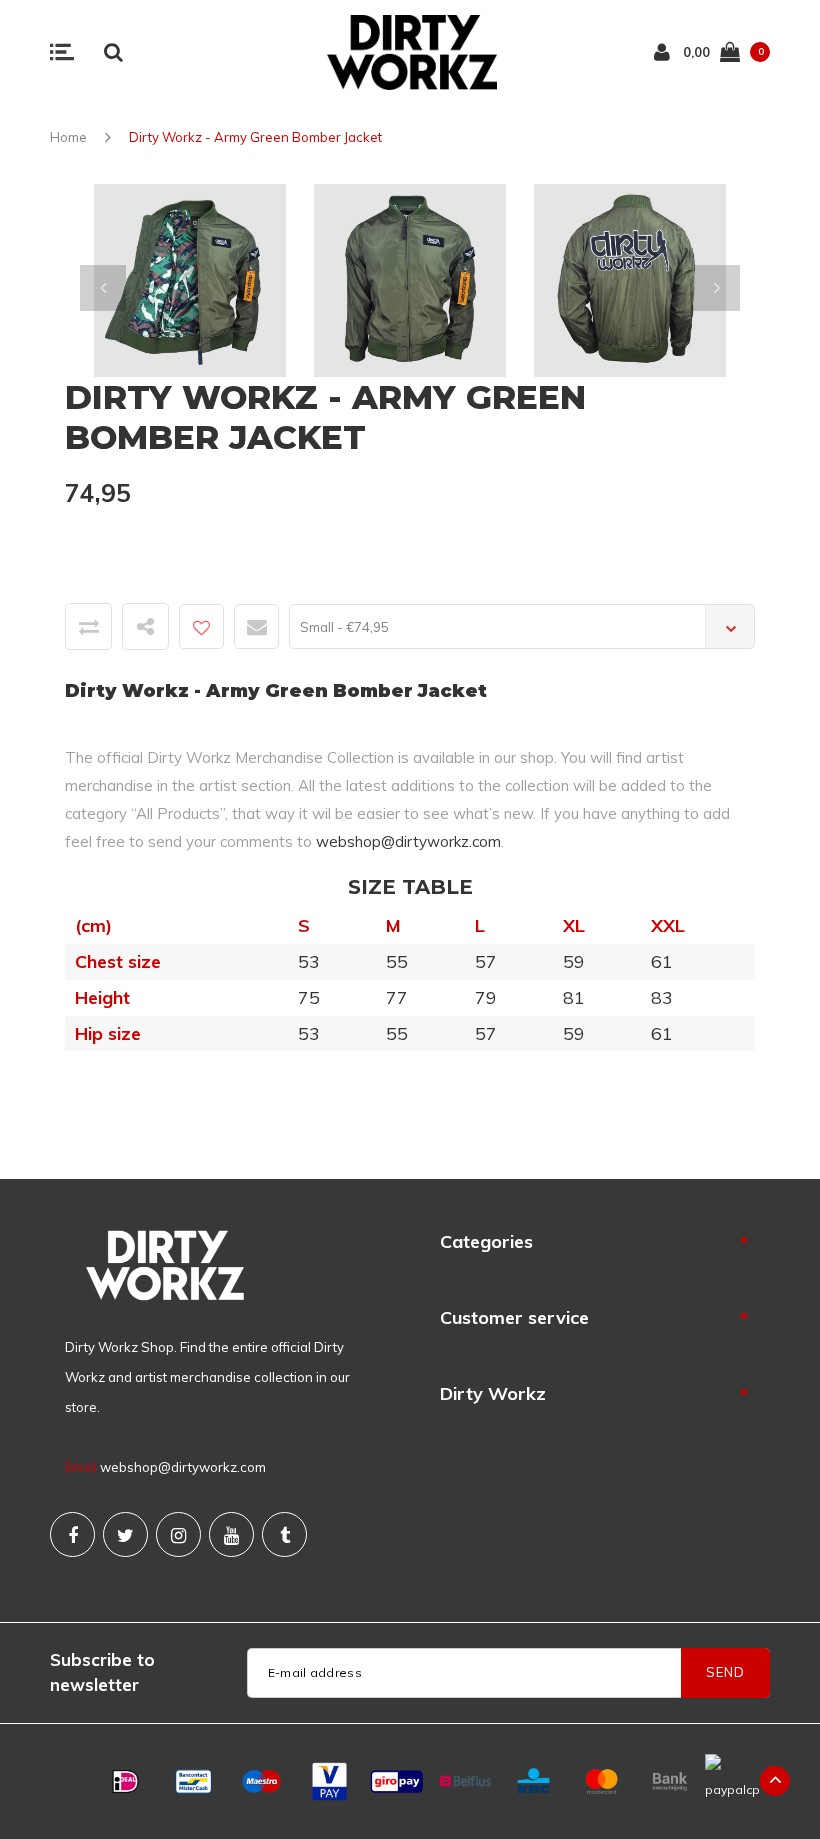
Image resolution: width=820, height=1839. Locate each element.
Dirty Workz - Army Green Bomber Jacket (255, 137)
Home (68, 137)
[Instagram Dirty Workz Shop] (178, 1534)
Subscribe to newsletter (102, 1671)
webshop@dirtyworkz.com (408, 841)
